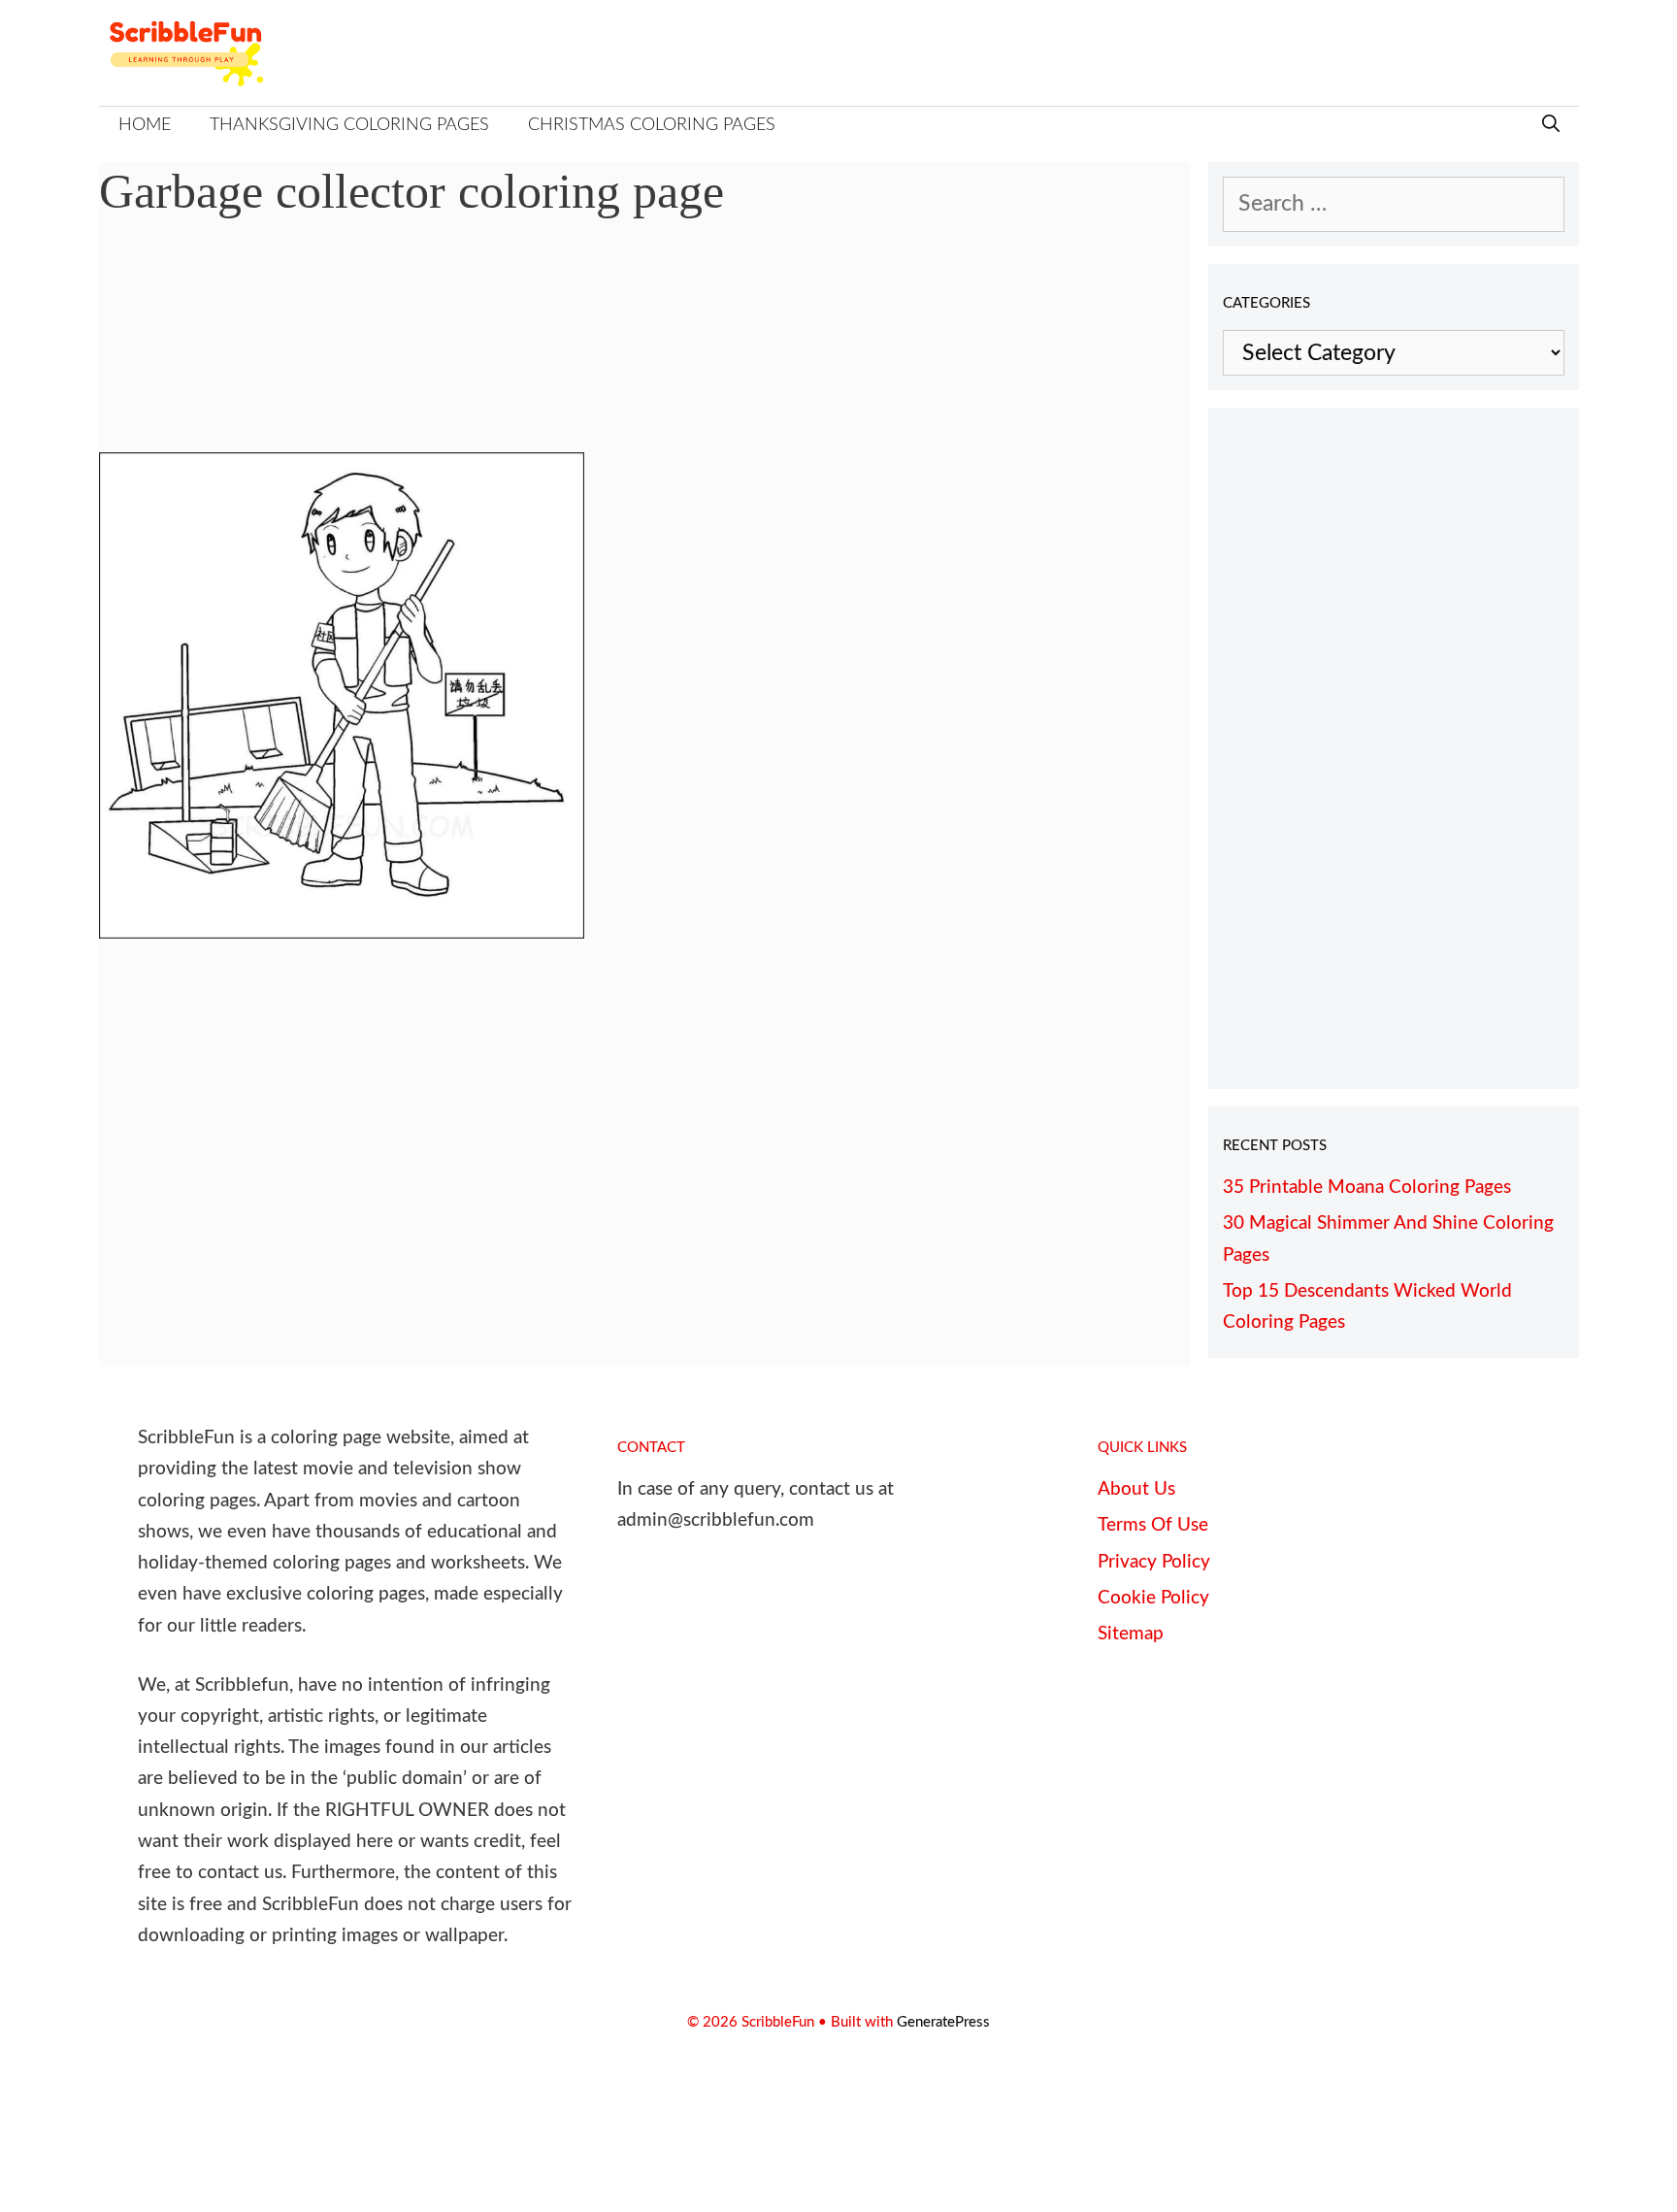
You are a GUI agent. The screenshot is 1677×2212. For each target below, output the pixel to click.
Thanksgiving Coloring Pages (349, 125)
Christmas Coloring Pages (652, 125)
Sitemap (1131, 1634)
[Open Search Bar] (1551, 126)
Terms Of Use (1153, 1525)
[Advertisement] (645, 350)
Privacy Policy (1154, 1562)
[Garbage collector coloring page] (342, 931)
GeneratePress (943, 2022)
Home (145, 125)
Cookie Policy (1153, 1598)
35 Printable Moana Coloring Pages (1367, 1188)
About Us (1136, 1489)
